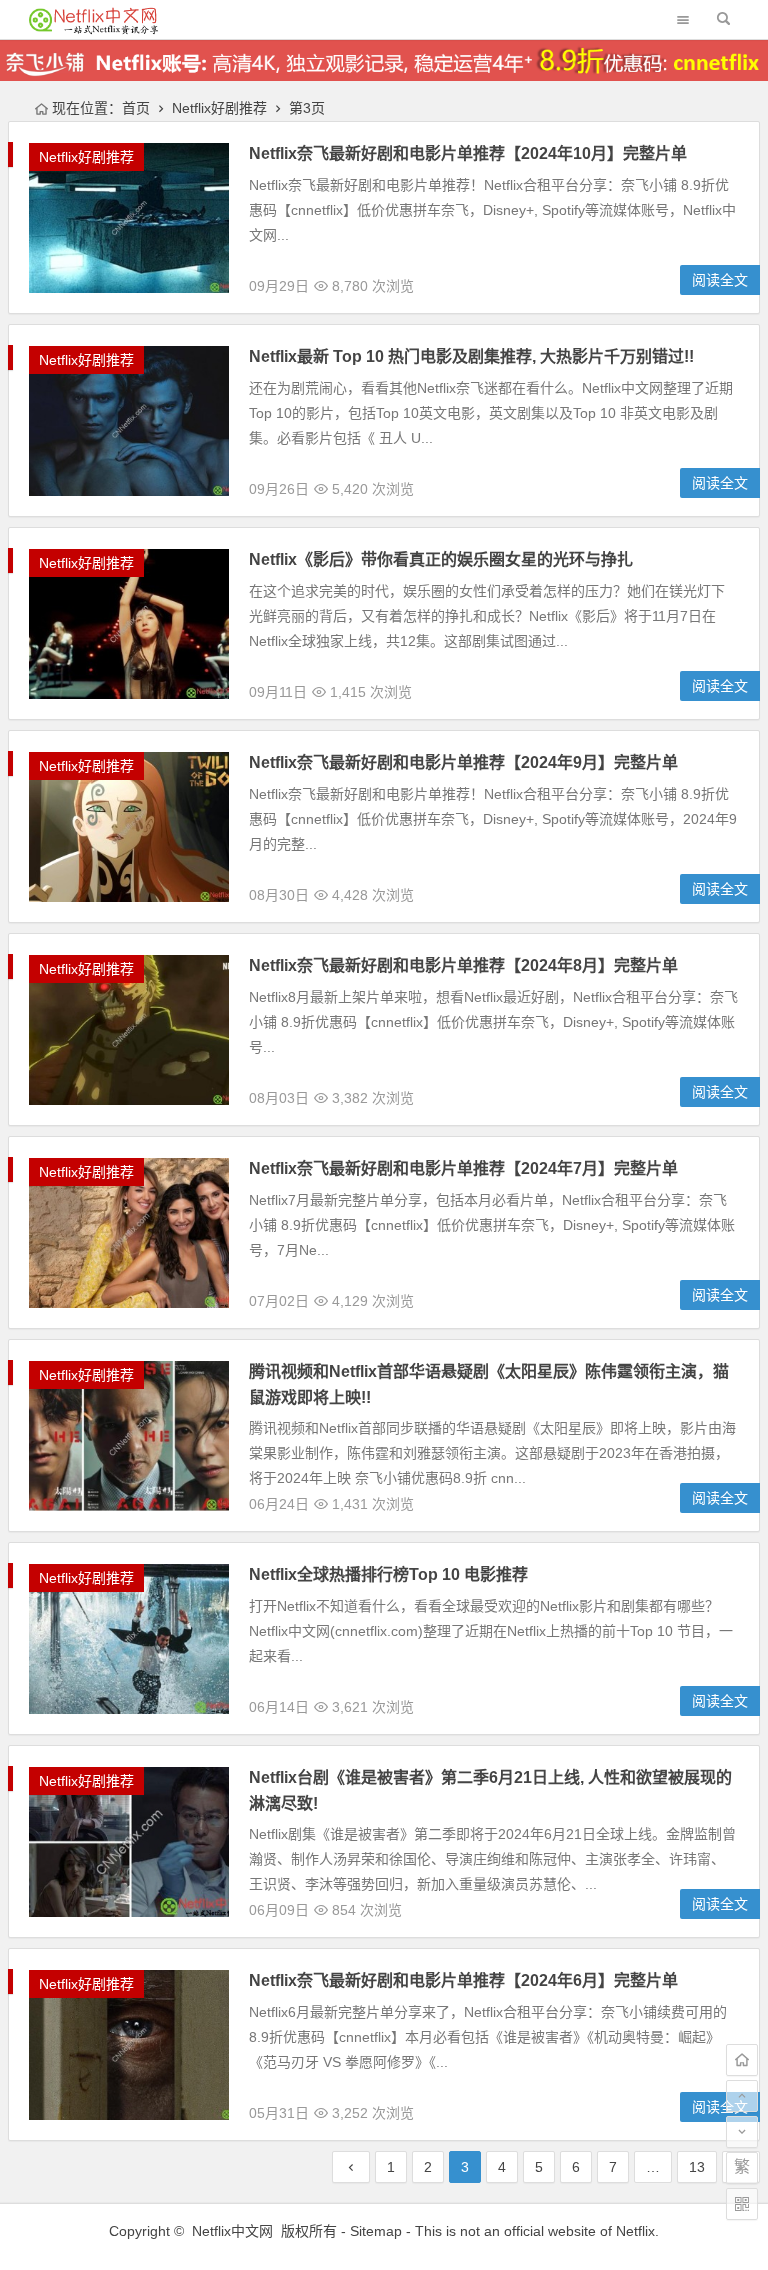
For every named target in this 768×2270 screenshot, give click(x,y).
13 (697, 2167)
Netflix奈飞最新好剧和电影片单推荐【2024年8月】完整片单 (463, 965)
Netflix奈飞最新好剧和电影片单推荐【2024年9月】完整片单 (463, 762)
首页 (136, 108)
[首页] (742, 2060)
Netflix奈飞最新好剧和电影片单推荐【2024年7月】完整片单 (463, 1168)
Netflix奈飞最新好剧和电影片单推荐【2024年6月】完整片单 (463, 1980)
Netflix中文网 (232, 2231)
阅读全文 (720, 280)
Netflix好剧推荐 (219, 108)
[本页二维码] (742, 2204)
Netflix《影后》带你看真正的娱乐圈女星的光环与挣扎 (441, 559)
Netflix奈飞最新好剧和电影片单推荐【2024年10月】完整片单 (468, 153)
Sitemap (376, 2231)
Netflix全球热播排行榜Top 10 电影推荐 (388, 1574)
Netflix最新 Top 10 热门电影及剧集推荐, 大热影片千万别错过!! (471, 356)
